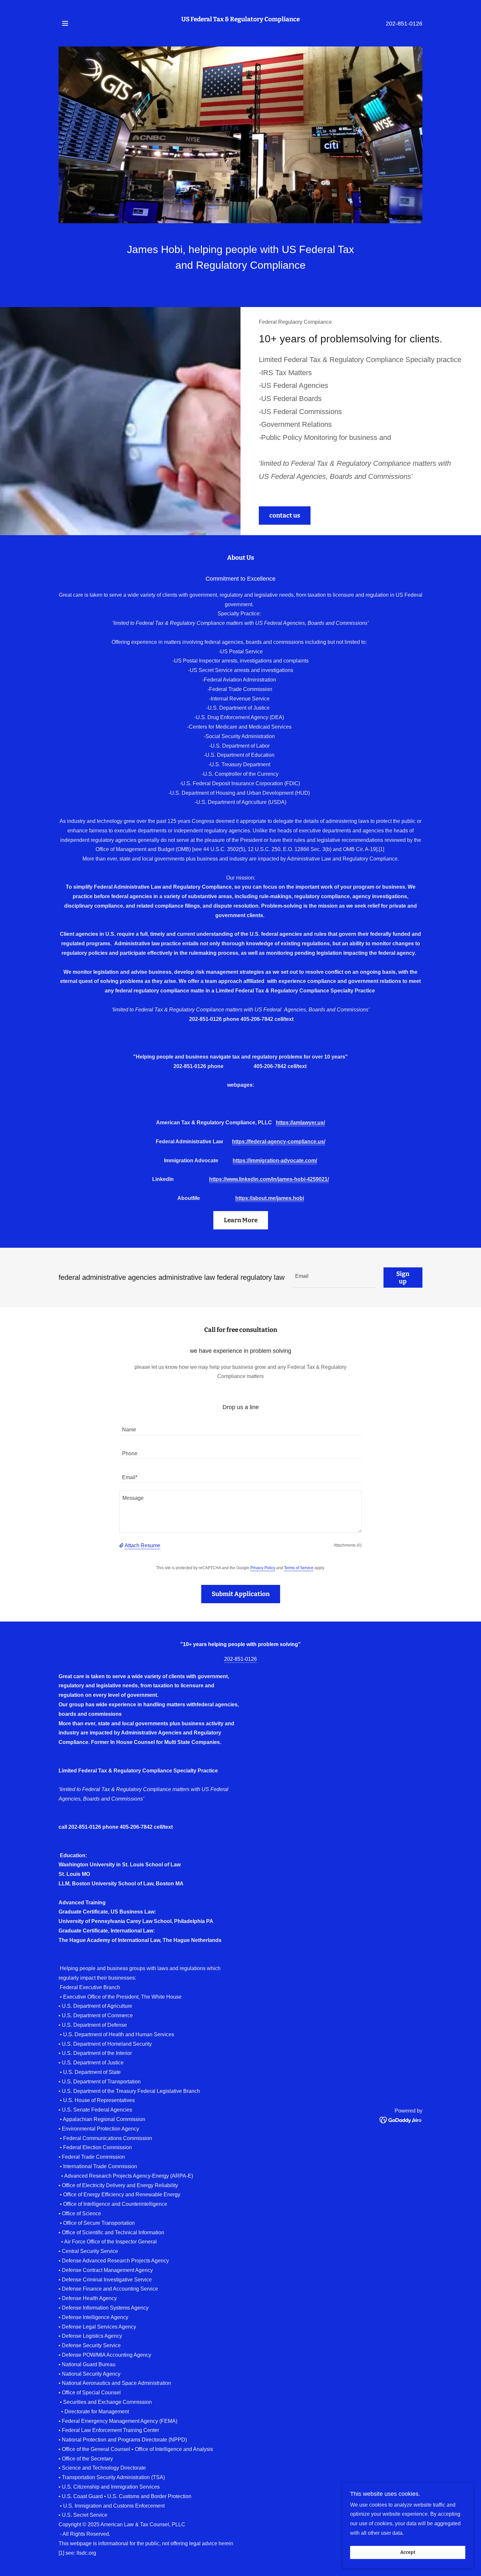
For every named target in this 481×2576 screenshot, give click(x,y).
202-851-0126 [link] (404, 24)
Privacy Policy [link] (263, 1568)
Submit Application (241, 1594)
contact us (285, 515)
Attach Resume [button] (143, 1545)
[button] (65, 23)
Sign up (403, 1278)
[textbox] (334, 1278)
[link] (240, 27)
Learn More (241, 1220)
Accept (408, 2553)
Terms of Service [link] (299, 1568)
